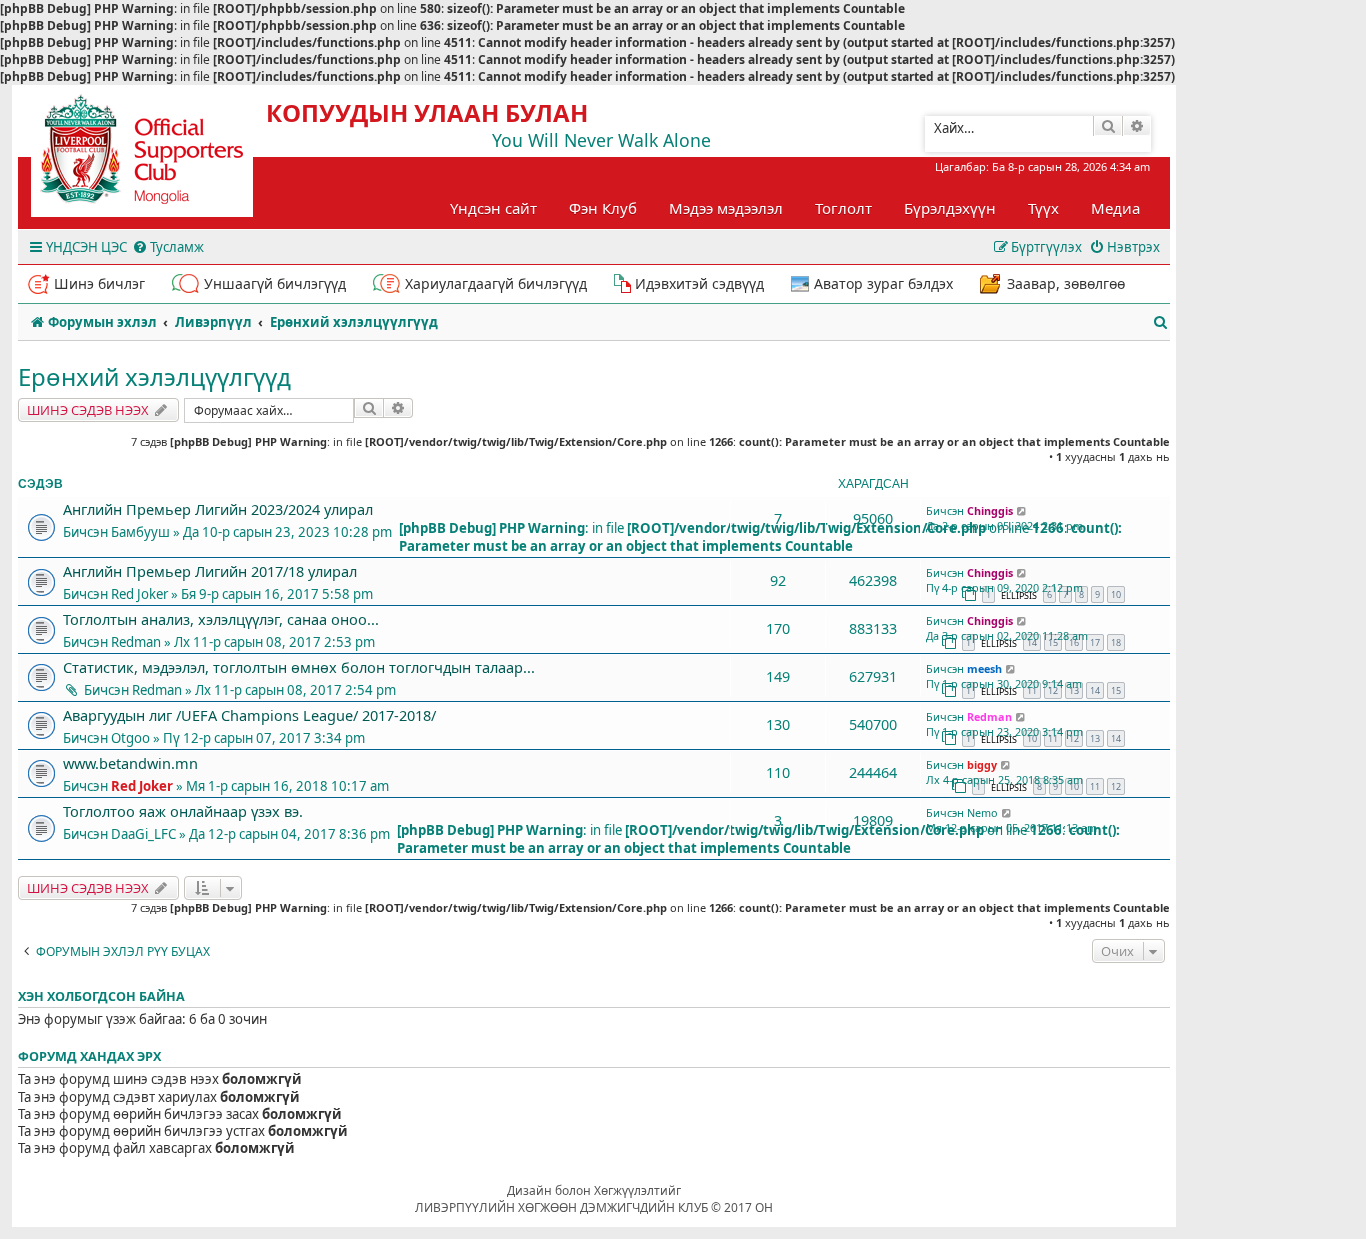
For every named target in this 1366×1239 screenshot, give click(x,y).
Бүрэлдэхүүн (950, 208)
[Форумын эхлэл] (160, 156)
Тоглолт (843, 208)
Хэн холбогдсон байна (101, 996)
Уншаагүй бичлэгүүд (275, 283)
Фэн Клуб (603, 208)
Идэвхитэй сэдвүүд (699, 283)
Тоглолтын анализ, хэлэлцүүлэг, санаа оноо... (221, 619)
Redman (136, 642)
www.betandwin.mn (130, 763)
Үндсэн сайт (493, 208)
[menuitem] (168, 247)
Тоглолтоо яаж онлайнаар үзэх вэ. (183, 811)
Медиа (1115, 208)
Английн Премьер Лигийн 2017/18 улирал (210, 571)
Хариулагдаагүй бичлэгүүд (496, 283)
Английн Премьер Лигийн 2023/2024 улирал (218, 509)
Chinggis (990, 510)
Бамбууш (140, 532)
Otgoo (130, 738)
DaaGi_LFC (143, 834)
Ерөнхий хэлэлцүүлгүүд (154, 376)
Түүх (1043, 208)
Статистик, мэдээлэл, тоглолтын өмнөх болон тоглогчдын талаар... (299, 667)
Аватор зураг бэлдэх (883, 283)
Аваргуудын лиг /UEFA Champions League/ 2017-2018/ (249, 715)
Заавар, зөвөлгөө (1066, 283)
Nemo (982, 812)
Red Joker (139, 594)
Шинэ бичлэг (99, 283)
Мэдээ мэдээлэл (726, 208)
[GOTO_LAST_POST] (1022, 511)
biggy (982, 764)
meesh (984, 668)
